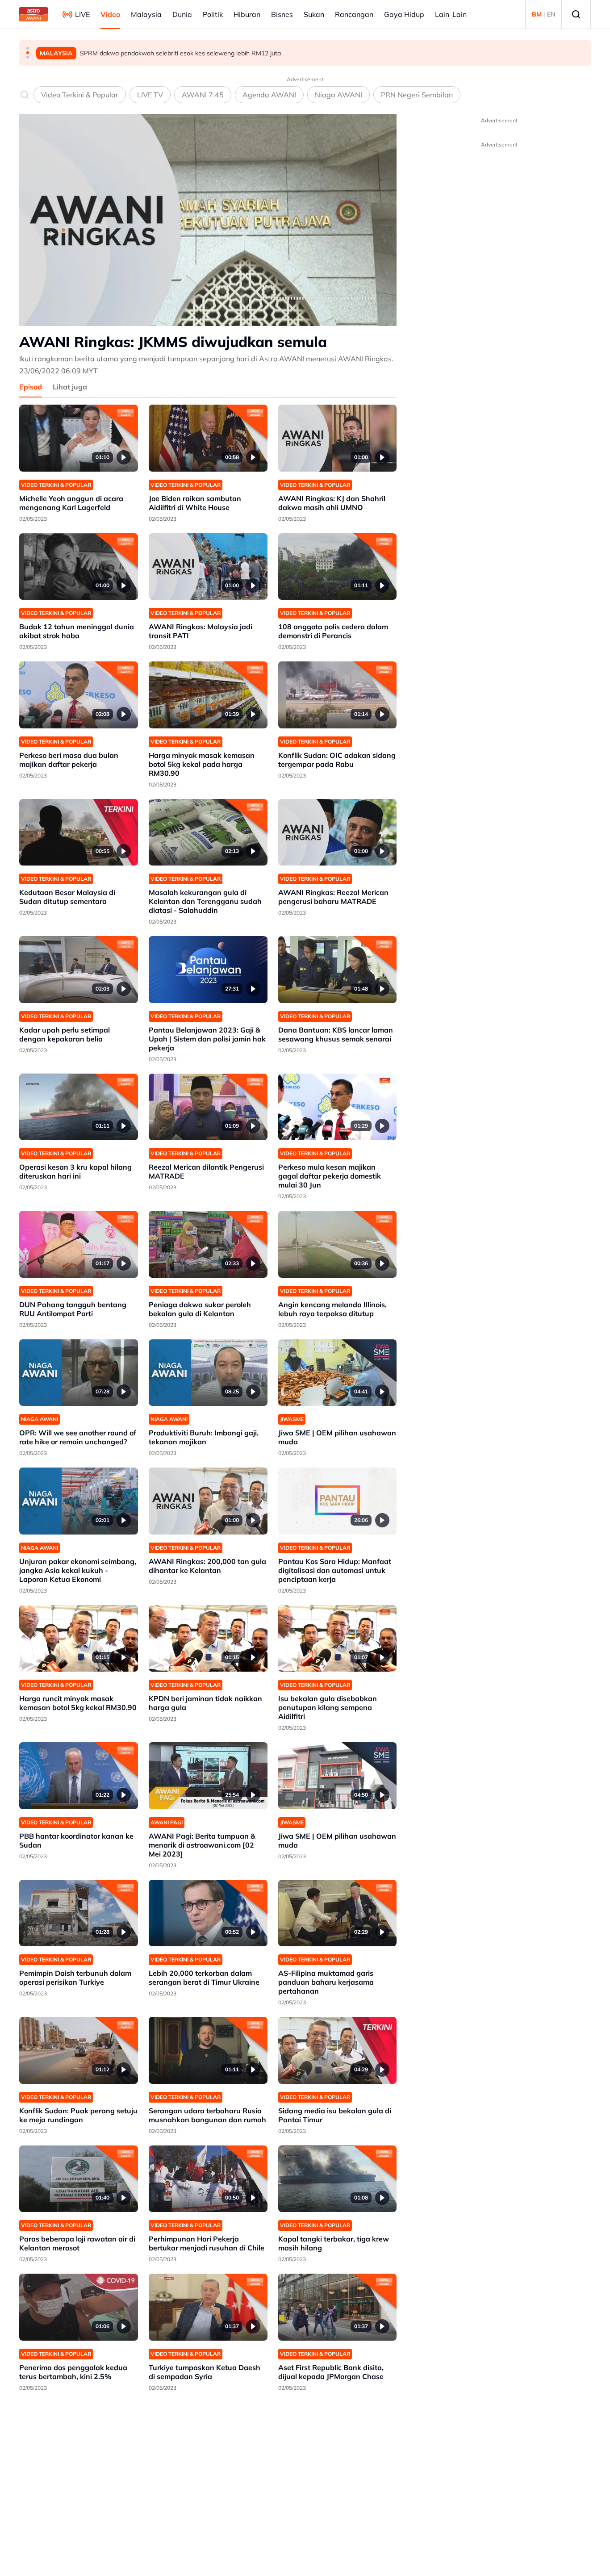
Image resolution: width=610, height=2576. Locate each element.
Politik (213, 14)
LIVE (82, 14)
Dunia (182, 14)
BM (537, 14)
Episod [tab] (31, 387)
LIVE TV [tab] (150, 95)
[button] (28, 48)
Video (110, 14)
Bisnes (282, 14)
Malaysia (146, 14)
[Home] (33, 14)
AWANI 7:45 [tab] (203, 95)
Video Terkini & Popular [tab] (80, 95)
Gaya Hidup (404, 14)
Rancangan (354, 14)
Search (576, 14)
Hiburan (247, 14)
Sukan (314, 14)
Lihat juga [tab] (70, 387)
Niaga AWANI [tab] (338, 95)
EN (551, 14)
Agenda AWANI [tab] (269, 95)
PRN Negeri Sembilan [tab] (417, 95)
